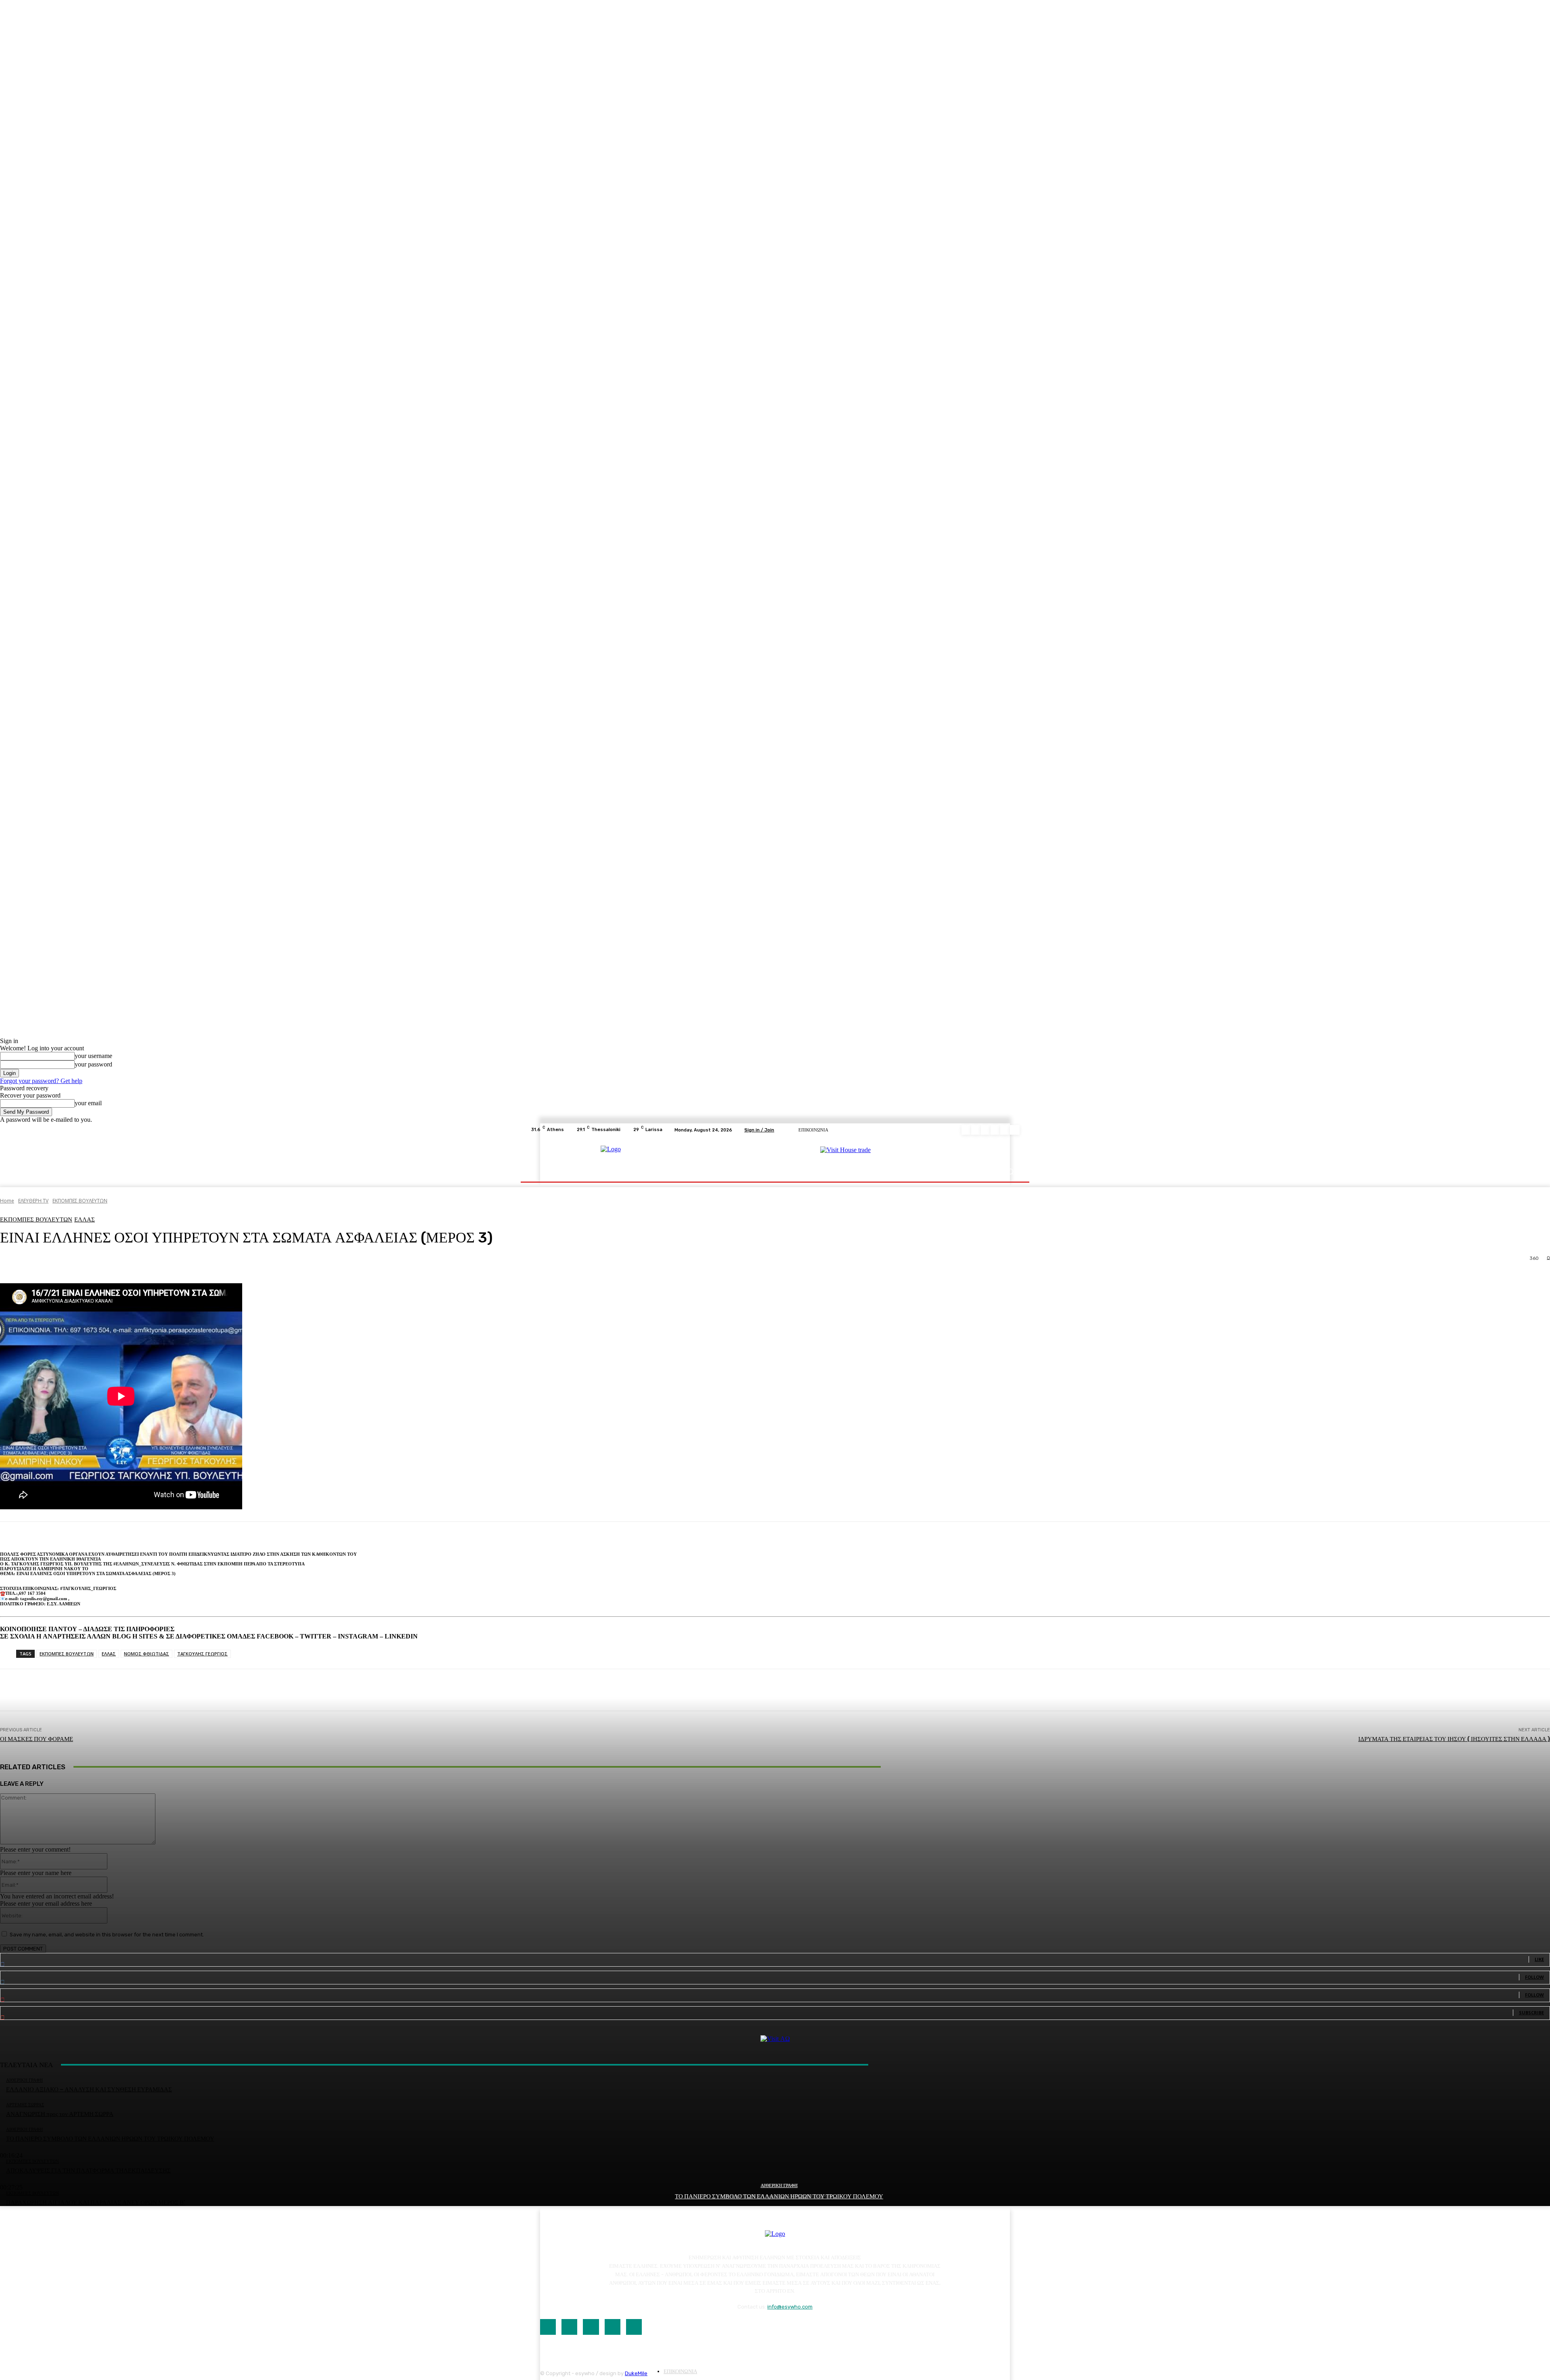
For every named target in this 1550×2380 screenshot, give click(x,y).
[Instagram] (976, 1130)
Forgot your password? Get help (41, 1081)
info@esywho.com (790, 2307)
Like (1539, 1959)
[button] (1010, 1172)
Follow (1534, 1977)
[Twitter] (1005, 1130)
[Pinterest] (995, 1130)
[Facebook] (966, 1130)
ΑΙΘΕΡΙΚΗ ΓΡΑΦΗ (779, 2186)
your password (93, 1064)
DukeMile (636, 2373)
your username (93, 1056)
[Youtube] (1015, 1130)
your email (88, 1103)
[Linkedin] (986, 1130)
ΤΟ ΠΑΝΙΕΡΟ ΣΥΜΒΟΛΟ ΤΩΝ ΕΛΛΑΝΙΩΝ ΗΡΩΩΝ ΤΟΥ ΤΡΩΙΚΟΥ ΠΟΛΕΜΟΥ (779, 2196)
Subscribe (1531, 2012)
